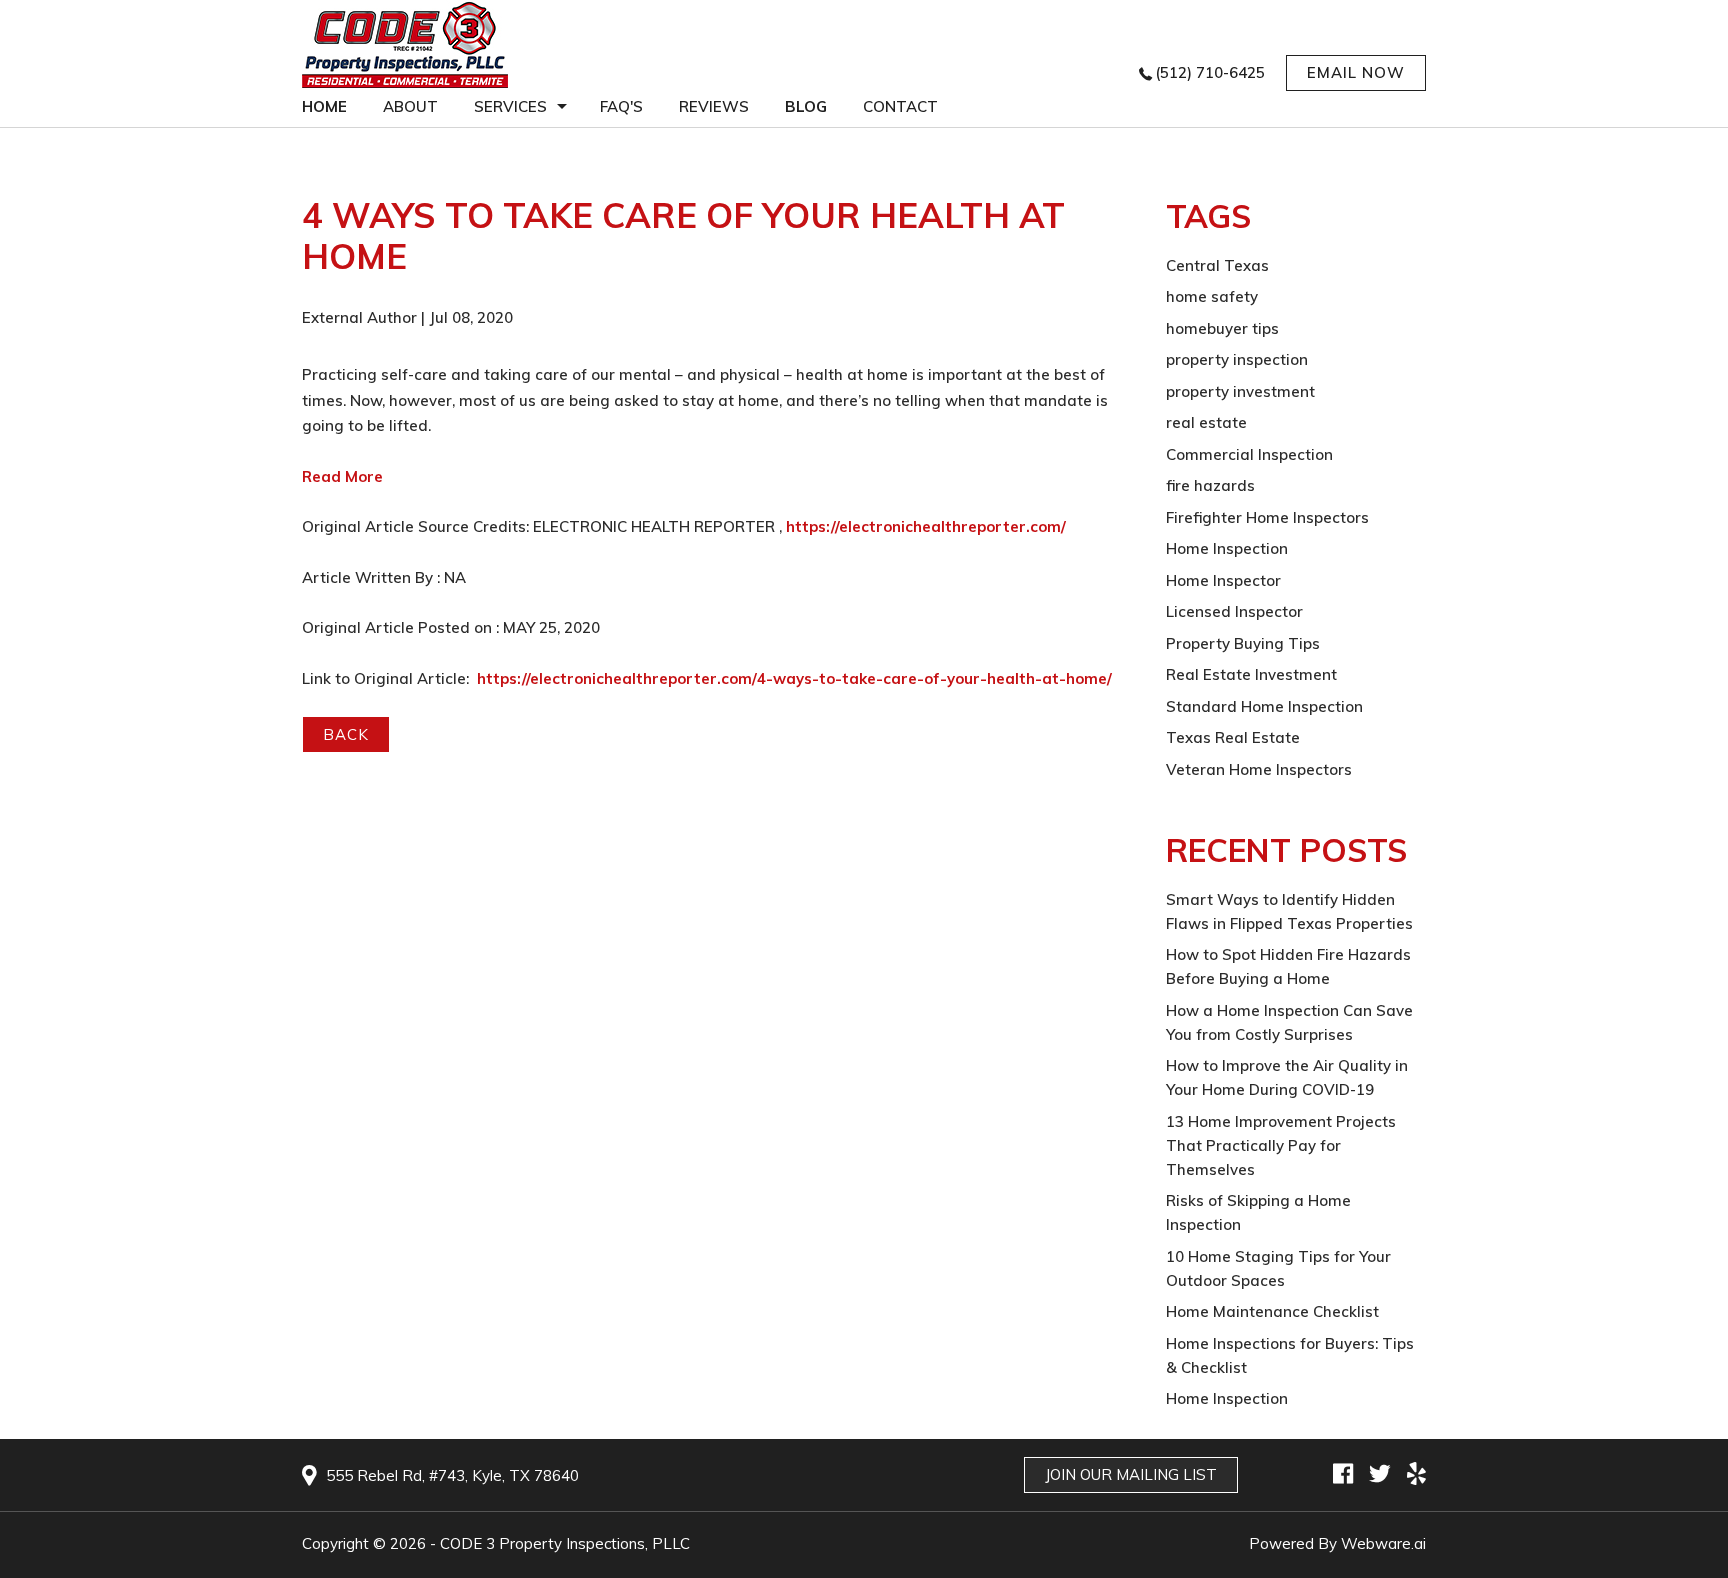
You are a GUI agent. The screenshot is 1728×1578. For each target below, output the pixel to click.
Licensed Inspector (1234, 611)
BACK (346, 734)
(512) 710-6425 (1210, 72)
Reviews (714, 106)
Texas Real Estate (1233, 737)
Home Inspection (1227, 548)
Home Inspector (1223, 580)
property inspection (1237, 359)
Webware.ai (1383, 1543)
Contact (900, 106)
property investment (1240, 391)
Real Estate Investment (1251, 674)
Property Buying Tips (1243, 643)
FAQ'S (621, 106)
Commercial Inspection (1249, 454)
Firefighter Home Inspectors (1267, 517)
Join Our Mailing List (1131, 1474)
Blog (806, 106)
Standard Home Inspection (1264, 706)
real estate (1206, 422)
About (410, 106)
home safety (1212, 296)
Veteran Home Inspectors (1259, 769)
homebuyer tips (1222, 328)
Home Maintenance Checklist (1272, 1311)
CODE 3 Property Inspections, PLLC (565, 1543)
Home (324, 106)
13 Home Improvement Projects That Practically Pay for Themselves (1281, 1145)
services (510, 106)
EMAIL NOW (1356, 72)
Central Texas (1217, 265)
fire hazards (1210, 485)
